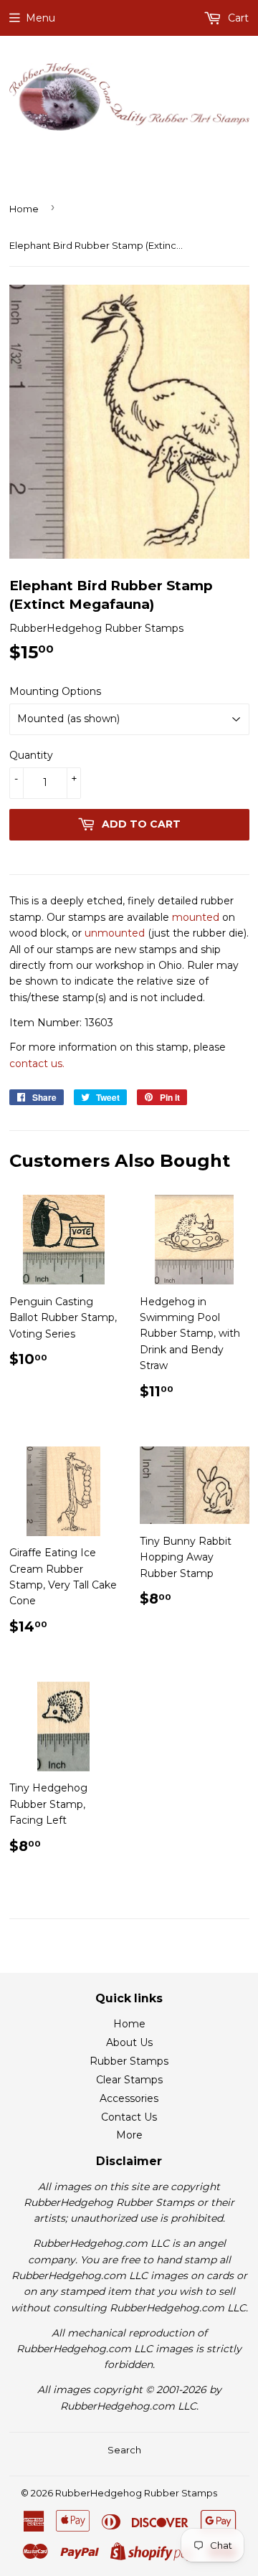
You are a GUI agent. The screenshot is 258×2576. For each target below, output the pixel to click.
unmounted (115, 933)
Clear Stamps (129, 2080)
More (129, 2135)
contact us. (37, 1064)
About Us (129, 2042)
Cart (237, 18)
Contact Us (129, 2117)
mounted (196, 917)
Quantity (31, 755)
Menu (40, 18)
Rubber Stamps (129, 2061)
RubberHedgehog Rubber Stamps (136, 2493)
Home (24, 209)
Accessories (129, 2098)
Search (124, 2450)
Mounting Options (55, 691)
